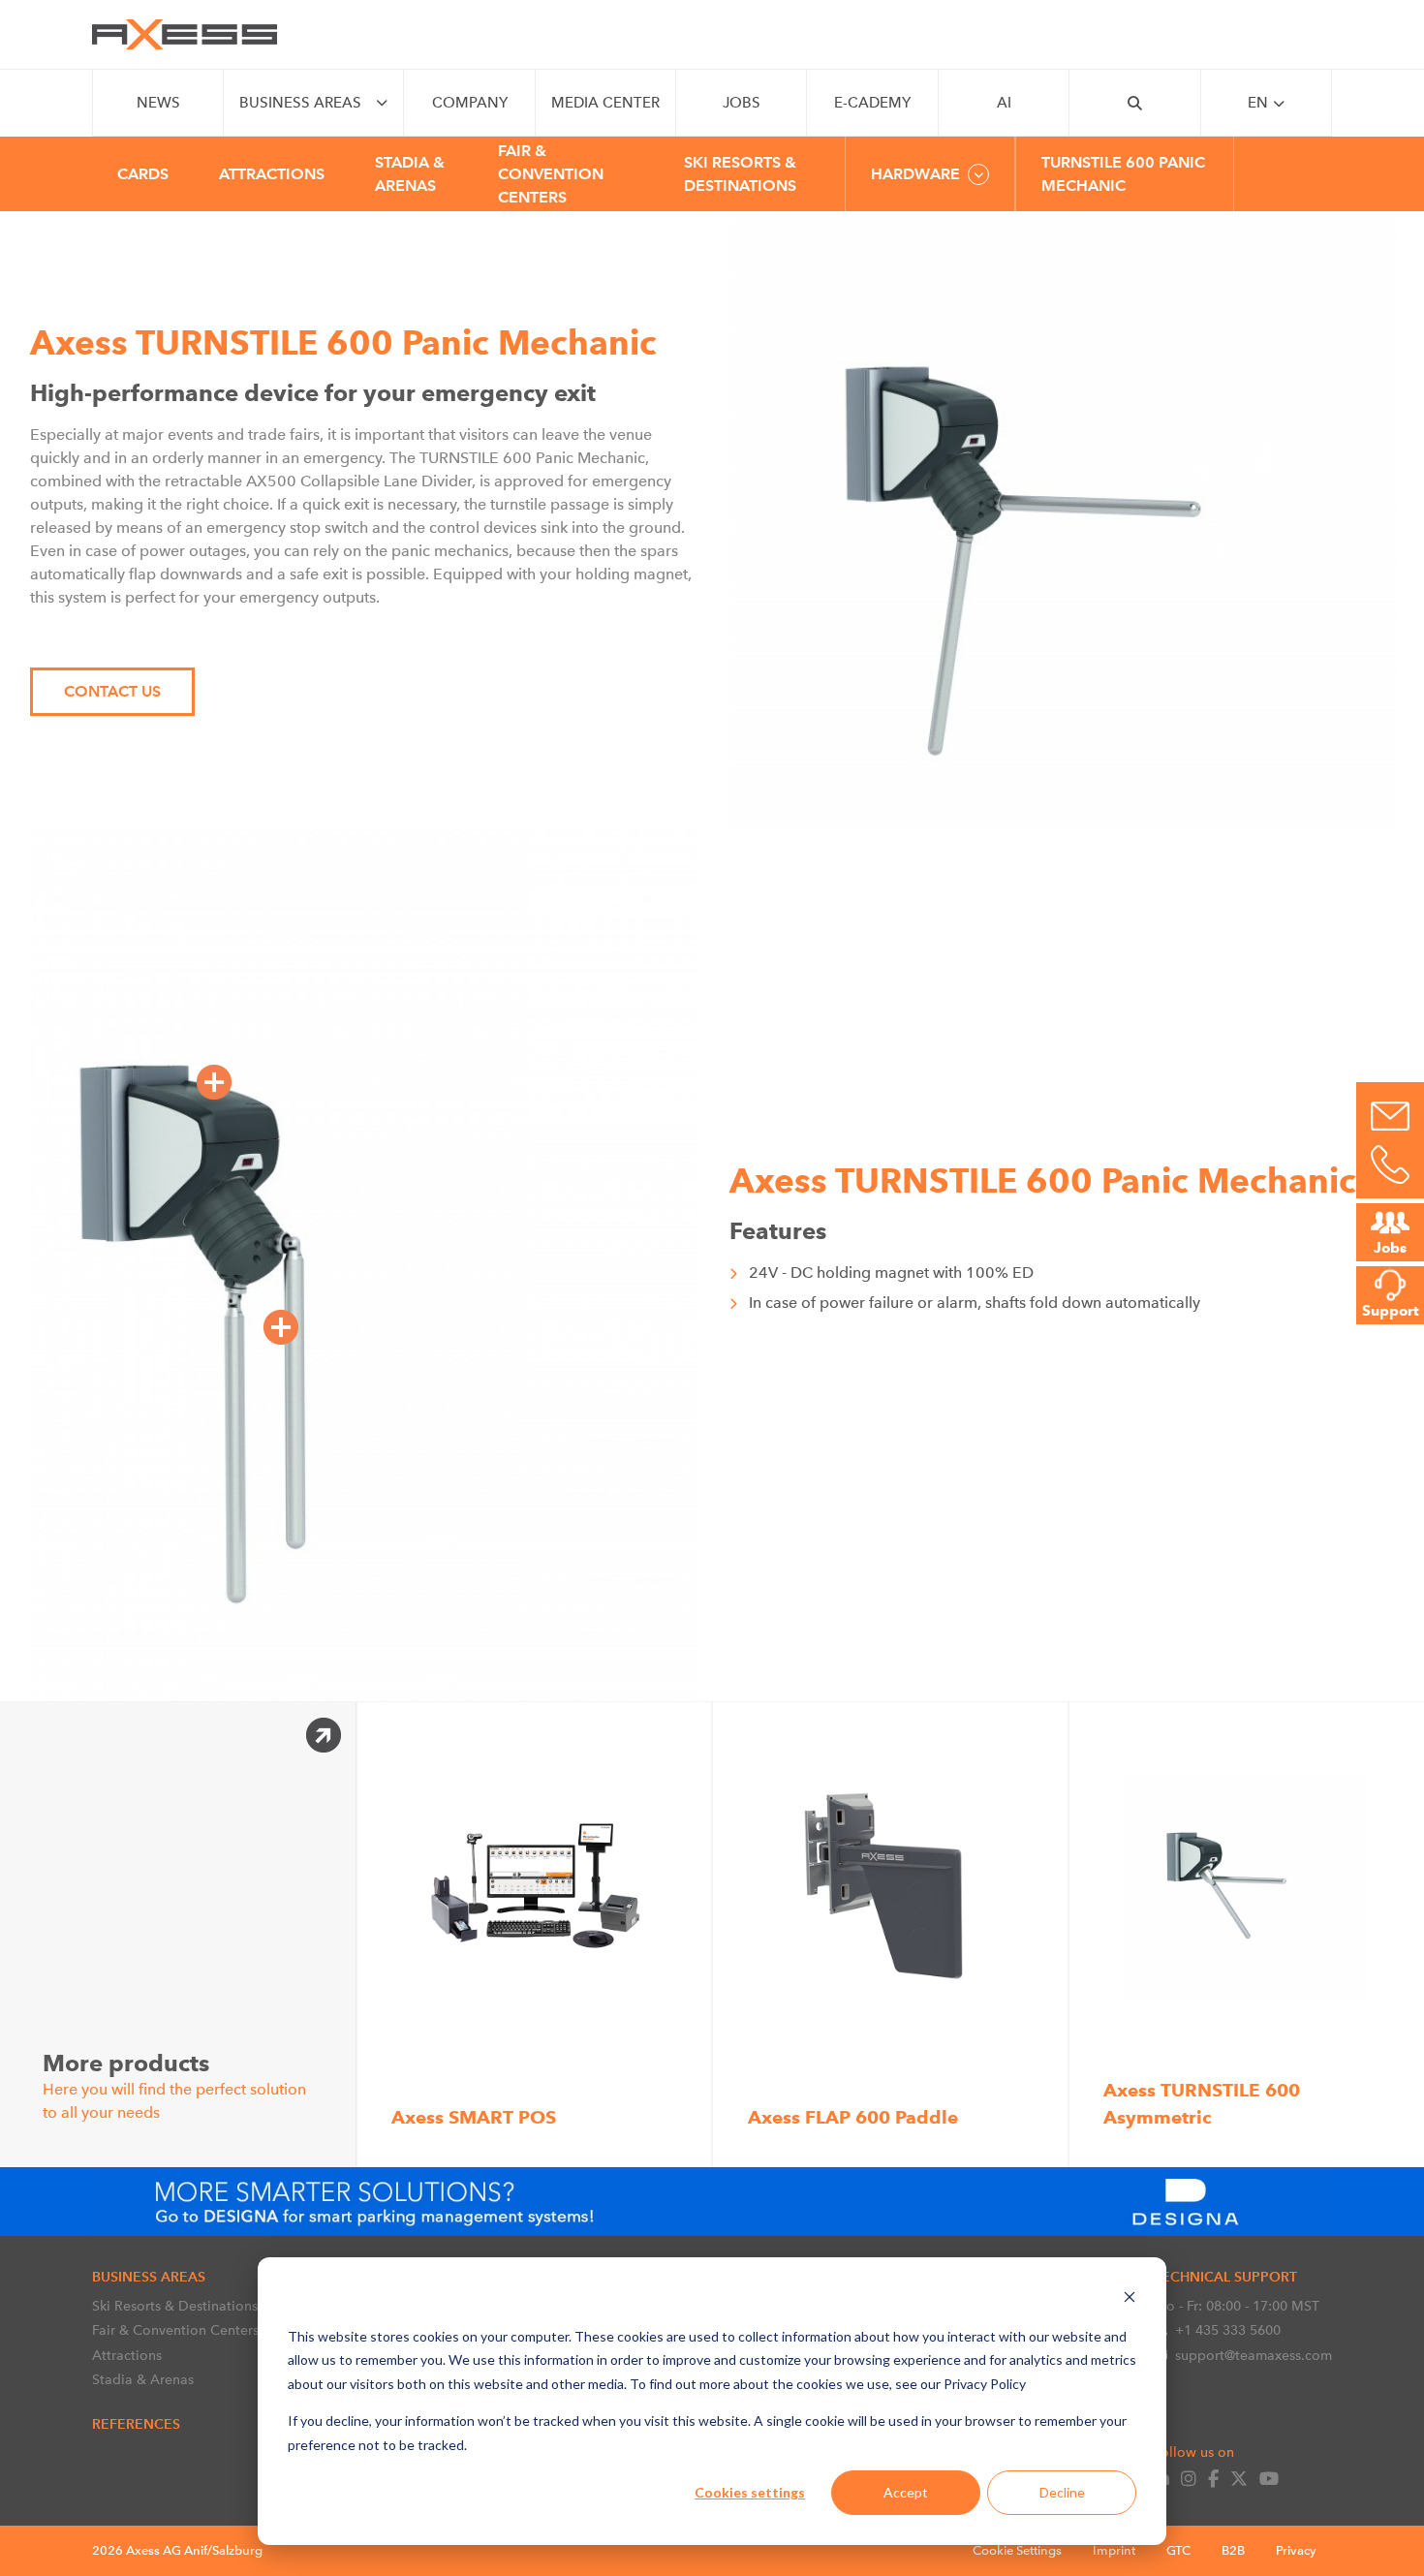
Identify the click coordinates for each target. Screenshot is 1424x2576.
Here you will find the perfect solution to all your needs (174, 2085)
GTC (1178, 2550)
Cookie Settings (1017, 2550)
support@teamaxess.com (1254, 2355)
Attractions (127, 2355)
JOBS (742, 103)
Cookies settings (750, 2492)
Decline (1062, 2492)
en (1258, 103)
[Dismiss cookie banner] (1130, 2299)
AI (1004, 103)
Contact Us (112, 691)
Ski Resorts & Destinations (175, 2306)
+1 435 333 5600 (1228, 2330)
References (136, 2424)
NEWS (158, 103)
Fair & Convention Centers (175, 2330)
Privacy (1296, 2550)
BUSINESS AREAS (300, 103)
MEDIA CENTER (605, 103)
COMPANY (470, 103)
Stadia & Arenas (143, 2379)
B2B (1233, 2550)
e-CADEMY (872, 103)
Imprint (1114, 2550)
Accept (906, 2492)
